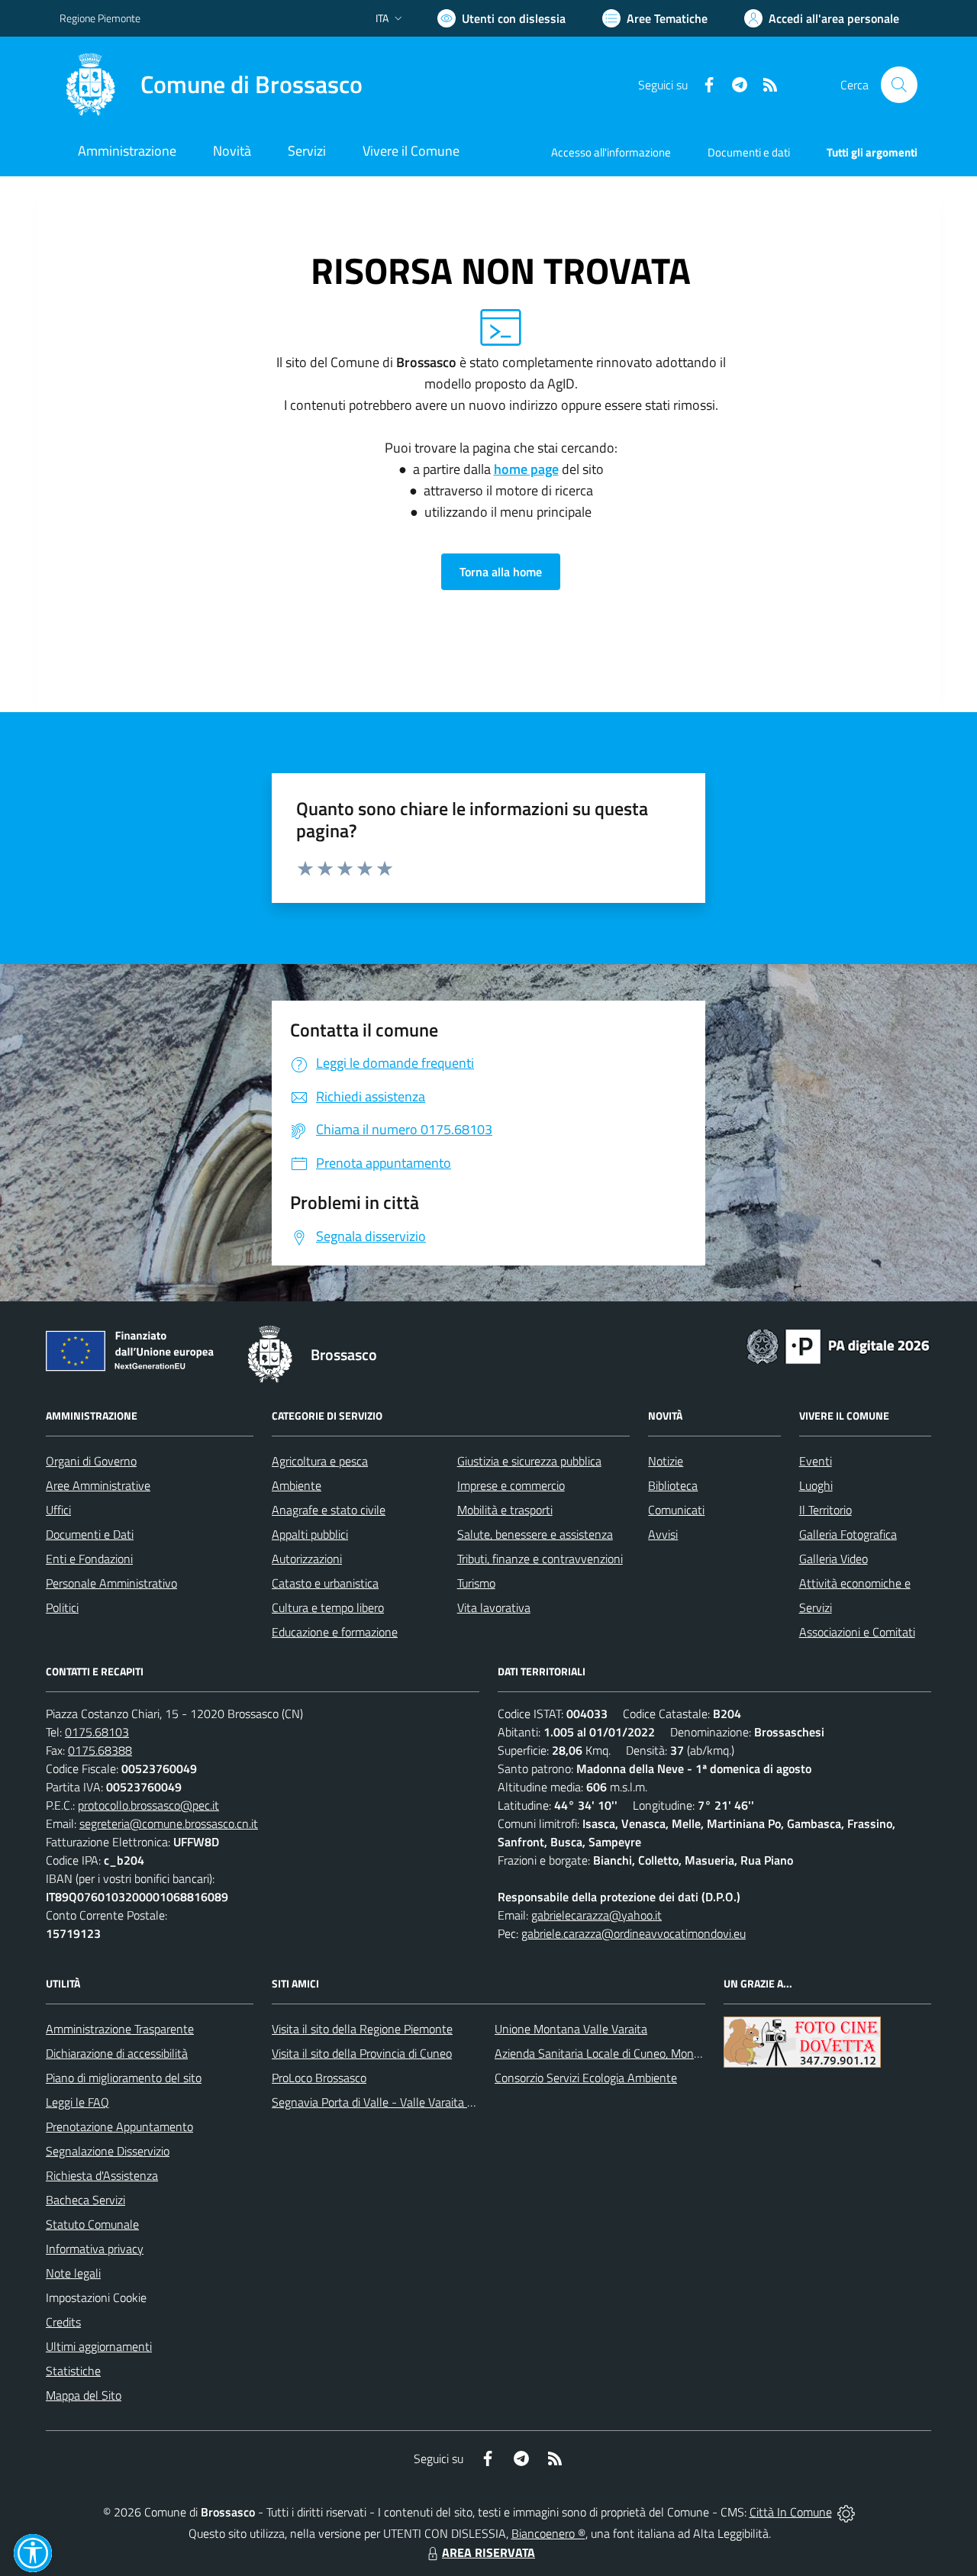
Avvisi (663, 1534)
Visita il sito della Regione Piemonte (362, 2029)
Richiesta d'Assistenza (102, 2175)
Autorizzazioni (307, 1559)
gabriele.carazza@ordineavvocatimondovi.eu (634, 1933)
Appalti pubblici (310, 1534)
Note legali (73, 2273)
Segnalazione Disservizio (108, 2151)
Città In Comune (791, 2512)
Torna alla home (501, 572)
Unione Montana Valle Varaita (571, 2029)
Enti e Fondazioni (89, 1559)
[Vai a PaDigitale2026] (838, 1345)
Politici (62, 1607)
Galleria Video (834, 1559)
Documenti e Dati (90, 1534)
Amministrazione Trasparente (120, 2029)
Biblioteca (673, 1485)
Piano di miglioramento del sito (124, 2078)
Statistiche (73, 2371)
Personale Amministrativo (111, 1583)
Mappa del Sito (84, 2395)
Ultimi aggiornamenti (99, 2346)
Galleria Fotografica (848, 1534)
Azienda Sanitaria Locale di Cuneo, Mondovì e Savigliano (637, 2053)
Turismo (476, 1583)
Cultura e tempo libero (328, 1607)
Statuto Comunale (92, 2224)
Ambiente (297, 1485)
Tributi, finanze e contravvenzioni (540, 1559)
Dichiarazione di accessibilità (117, 2053)
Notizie (666, 1461)
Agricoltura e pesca (320, 1461)
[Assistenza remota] (846, 2512)
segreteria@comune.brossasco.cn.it (169, 1823)
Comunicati (676, 1510)
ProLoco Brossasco (319, 2078)
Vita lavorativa (494, 1607)
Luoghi (816, 1485)
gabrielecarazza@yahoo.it (597, 1915)
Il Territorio (825, 1510)
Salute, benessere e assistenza (535, 1534)
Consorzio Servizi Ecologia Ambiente (586, 2078)
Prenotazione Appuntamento (119, 2126)
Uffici (58, 1510)
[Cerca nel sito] (899, 85)
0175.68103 (97, 1732)
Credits (63, 2322)
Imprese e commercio (511, 1485)
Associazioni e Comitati (857, 1632)
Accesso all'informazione (611, 152)
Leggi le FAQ (77, 2102)
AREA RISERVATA (488, 2552)
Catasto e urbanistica (325, 1583)
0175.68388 (100, 1750)
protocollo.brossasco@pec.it (148, 1805)
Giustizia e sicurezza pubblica (529, 1461)
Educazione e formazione (335, 1632)
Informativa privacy (95, 2249)
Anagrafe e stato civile (329, 1510)
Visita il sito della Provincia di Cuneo (362, 2053)
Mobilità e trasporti (505, 1510)
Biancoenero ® (548, 2533)
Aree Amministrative (98, 1485)
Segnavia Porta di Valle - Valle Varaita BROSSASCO (403, 2102)
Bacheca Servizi (85, 2200)
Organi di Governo (91, 1461)
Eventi (816, 1461)
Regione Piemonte (100, 18)
